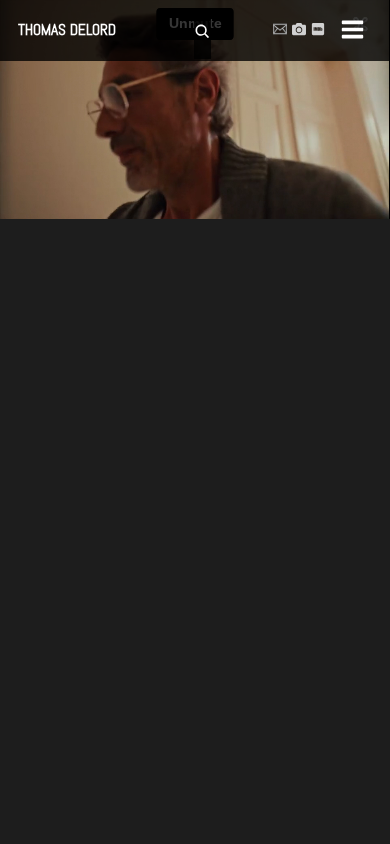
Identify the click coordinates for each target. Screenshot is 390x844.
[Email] (280, 29)
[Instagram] (299, 29)
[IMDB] (318, 29)
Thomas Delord (67, 30)
